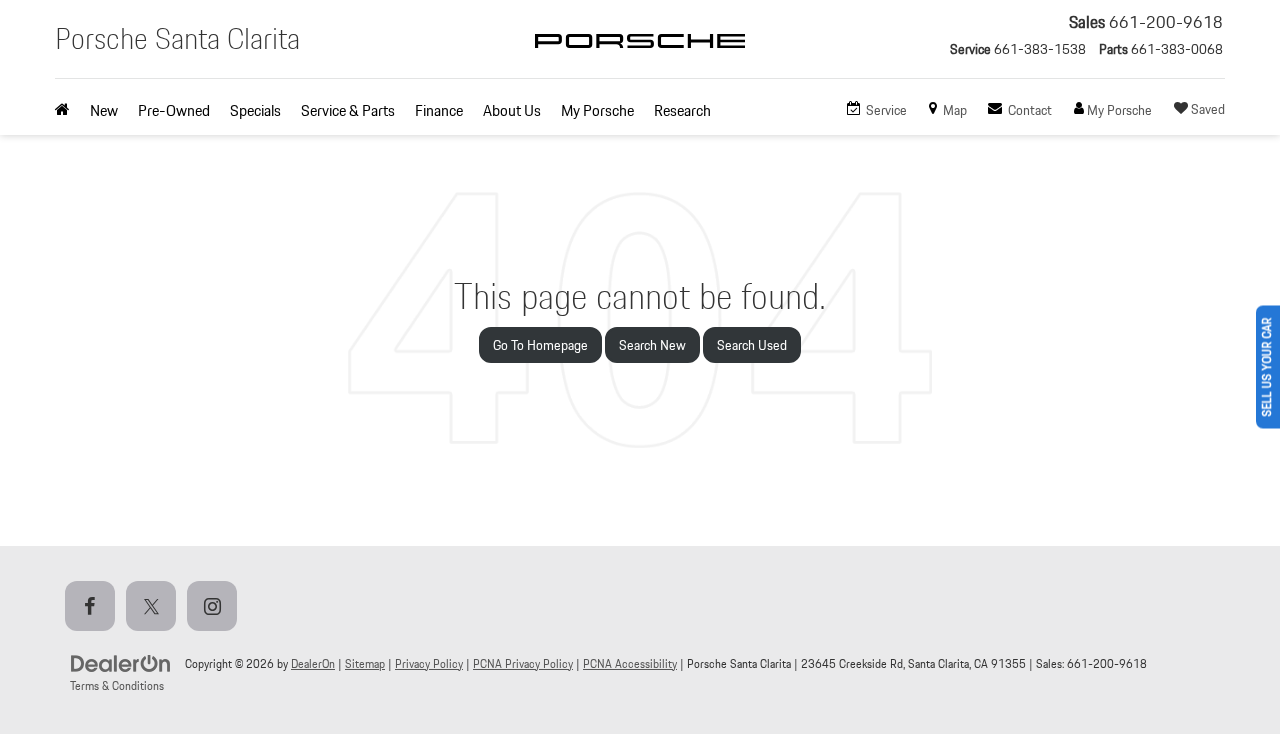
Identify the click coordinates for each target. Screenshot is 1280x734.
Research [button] (682, 110)
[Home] (67, 111)
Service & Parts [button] (348, 110)
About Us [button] (512, 110)
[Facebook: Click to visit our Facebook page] (94, 607)
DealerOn (313, 663)
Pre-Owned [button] (174, 110)
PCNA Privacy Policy (523, 663)
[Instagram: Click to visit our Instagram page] (216, 607)
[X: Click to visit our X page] (155, 607)
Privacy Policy (429, 663)
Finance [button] (439, 110)
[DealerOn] (121, 663)
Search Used (752, 345)
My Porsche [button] (597, 110)
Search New (652, 345)
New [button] (104, 110)
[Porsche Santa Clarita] (640, 58)
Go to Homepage (540, 345)
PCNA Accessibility (630, 663)
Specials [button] (255, 110)
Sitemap (365, 663)
